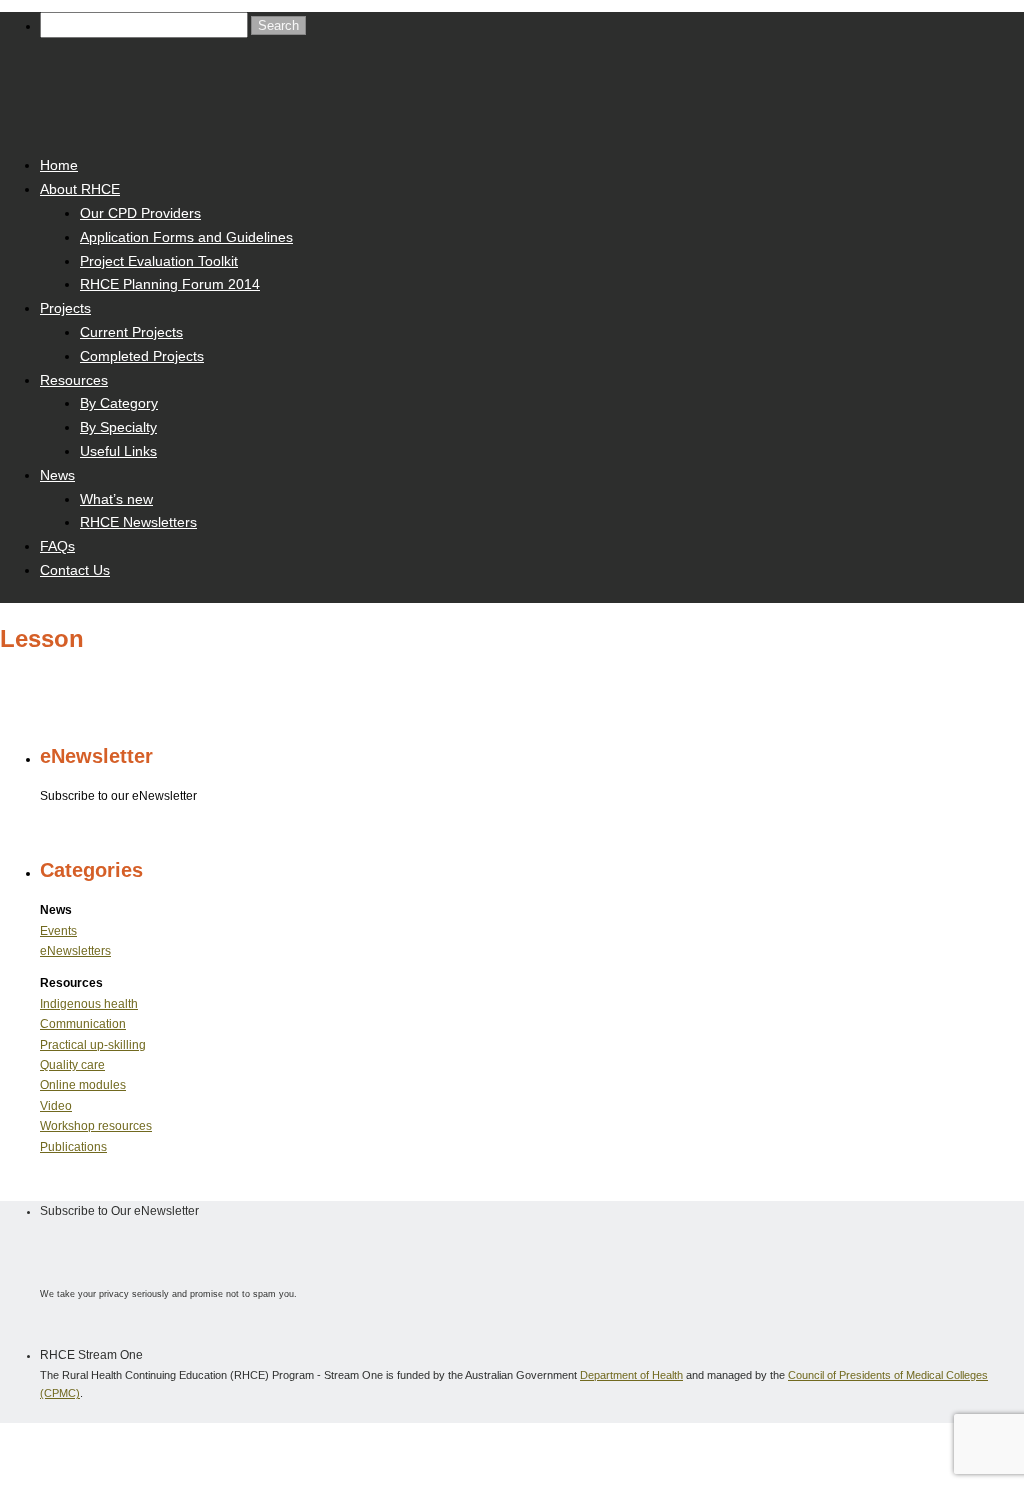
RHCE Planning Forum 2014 (170, 284)
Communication (83, 1024)
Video (56, 1106)
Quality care (72, 1065)
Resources (74, 380)
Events (58, 931)
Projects (65, 308)
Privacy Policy (276, 1445)
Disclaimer (200, 1445)
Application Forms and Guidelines (186, 237)
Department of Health (631, 1375)
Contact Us (75, 570)
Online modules (83, 1085)
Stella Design (396, 1445)
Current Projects (131, 332)
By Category (119, 403)
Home (59, 165)
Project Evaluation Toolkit (159, 261)
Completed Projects (142, 356)
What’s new (116, 499)
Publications (73, 1147)
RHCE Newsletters (138, 522)
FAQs (57, 546)
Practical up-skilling (93, 1045)
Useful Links (118, 451)
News (57, 475)
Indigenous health (89, 1004)
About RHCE (80, 189)
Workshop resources (96, 1126)
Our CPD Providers (140, 213)
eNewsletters (75, 951)
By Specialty (118, 427)
